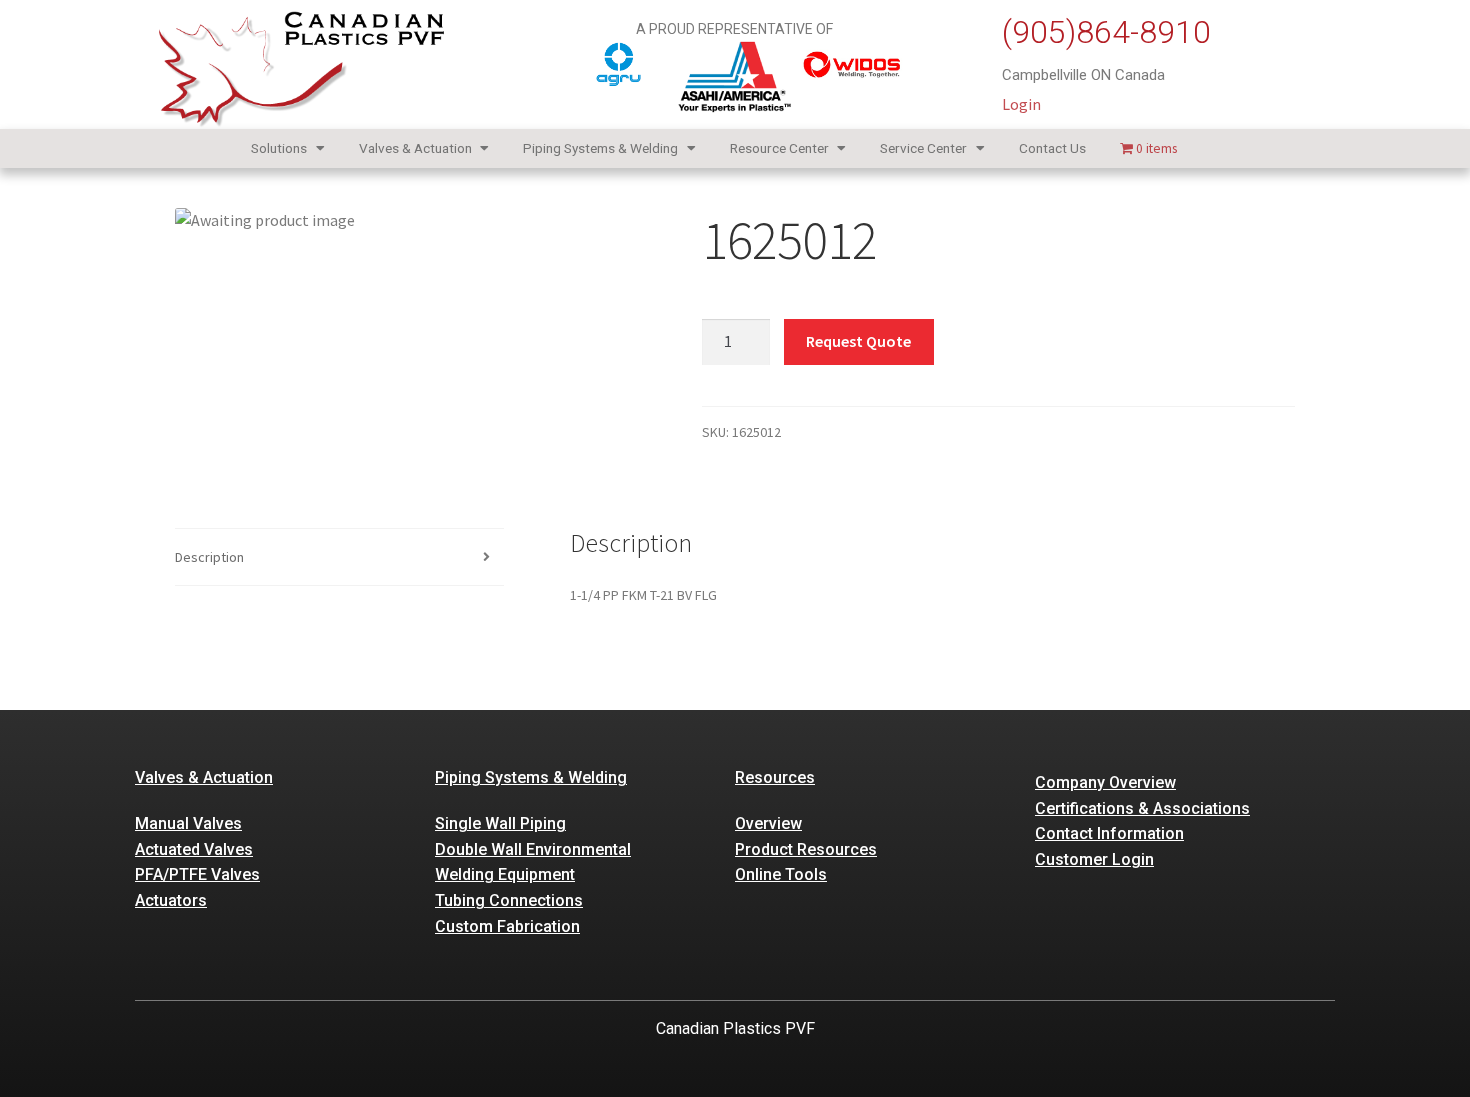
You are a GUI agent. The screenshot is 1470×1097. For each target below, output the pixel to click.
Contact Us (1052, 148)
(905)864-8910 (1106, 32)
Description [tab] (209, 557)
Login (1021, 104)
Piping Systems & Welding (600, 148)
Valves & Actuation (415, 148)
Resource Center (779, 148)
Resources (775, 777)
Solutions (279, 148)
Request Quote (858, 341)
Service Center (923, 148)
